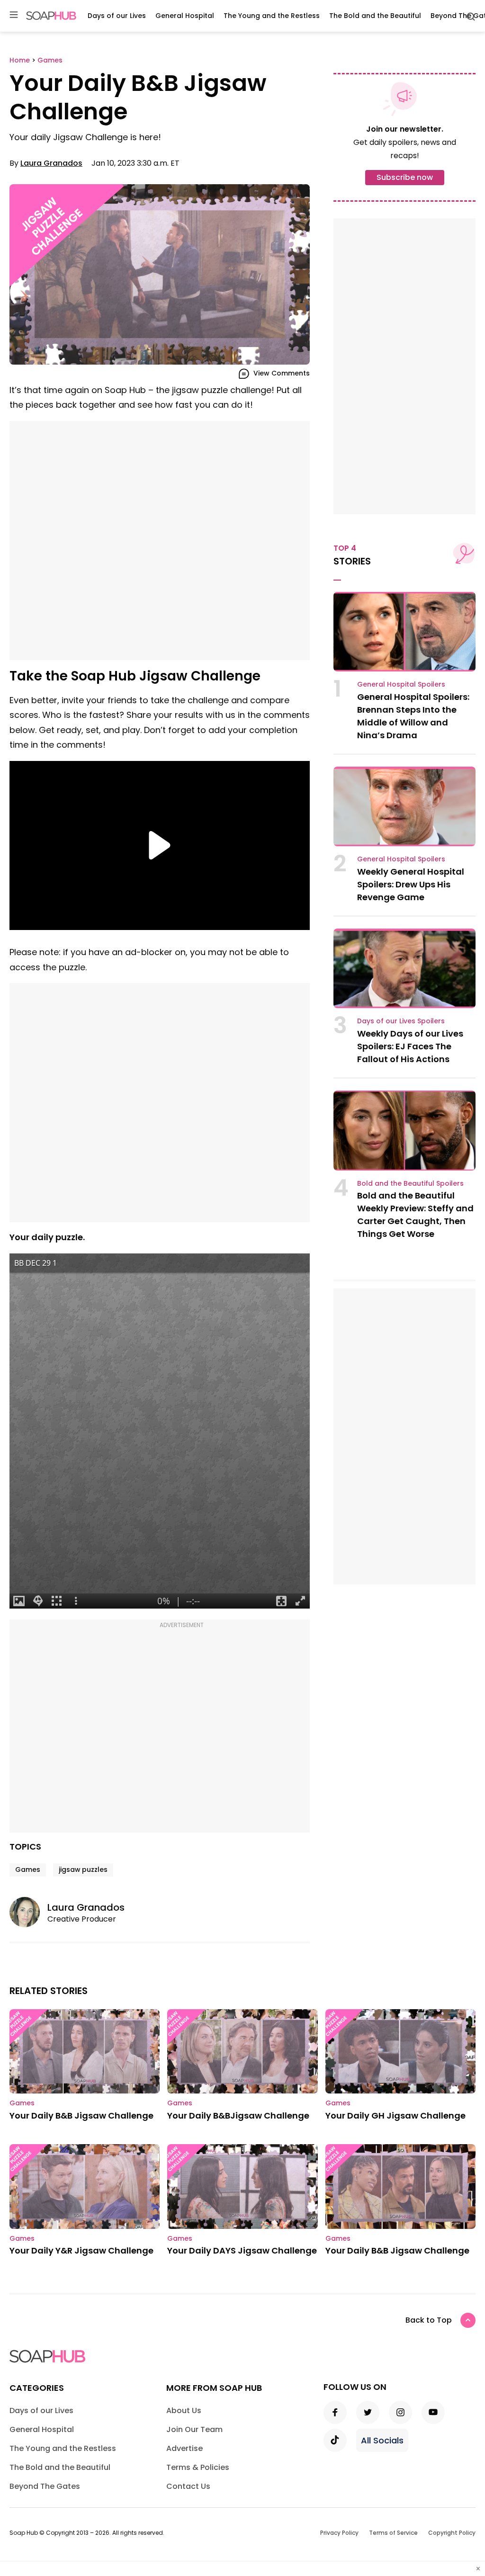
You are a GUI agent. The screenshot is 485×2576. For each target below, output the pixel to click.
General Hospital (185, 16)
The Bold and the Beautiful (375, 16)
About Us (184, 2411)
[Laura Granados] (28, 1912)
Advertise (184, 2448)
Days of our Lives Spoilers (401, 1021)
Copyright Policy (452, 2533)
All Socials (382, 2440)
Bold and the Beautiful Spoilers (410, 1183)
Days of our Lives (117, 16)
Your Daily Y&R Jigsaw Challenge (81, 2250)
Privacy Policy (339, 2533)
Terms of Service (393, 2533)
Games (28, 1869)
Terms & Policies (198, 2467)
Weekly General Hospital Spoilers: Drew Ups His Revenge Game (411, 884)
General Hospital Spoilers (401, 684)
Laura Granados (51, 163)
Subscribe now (405, 177)
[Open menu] (14, 15)
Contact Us (188, 2486)
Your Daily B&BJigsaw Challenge (238, 2115)
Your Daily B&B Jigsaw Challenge (81, 2115)
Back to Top (429, 2320)
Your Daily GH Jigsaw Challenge (395, 2115)
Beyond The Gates (45, 2486)
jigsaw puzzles (83, 1869)
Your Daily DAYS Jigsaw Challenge (242, 2250)
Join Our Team (194, 2429)
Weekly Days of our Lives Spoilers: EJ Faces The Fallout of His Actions (410, 1046)
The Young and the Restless (272, 16)
